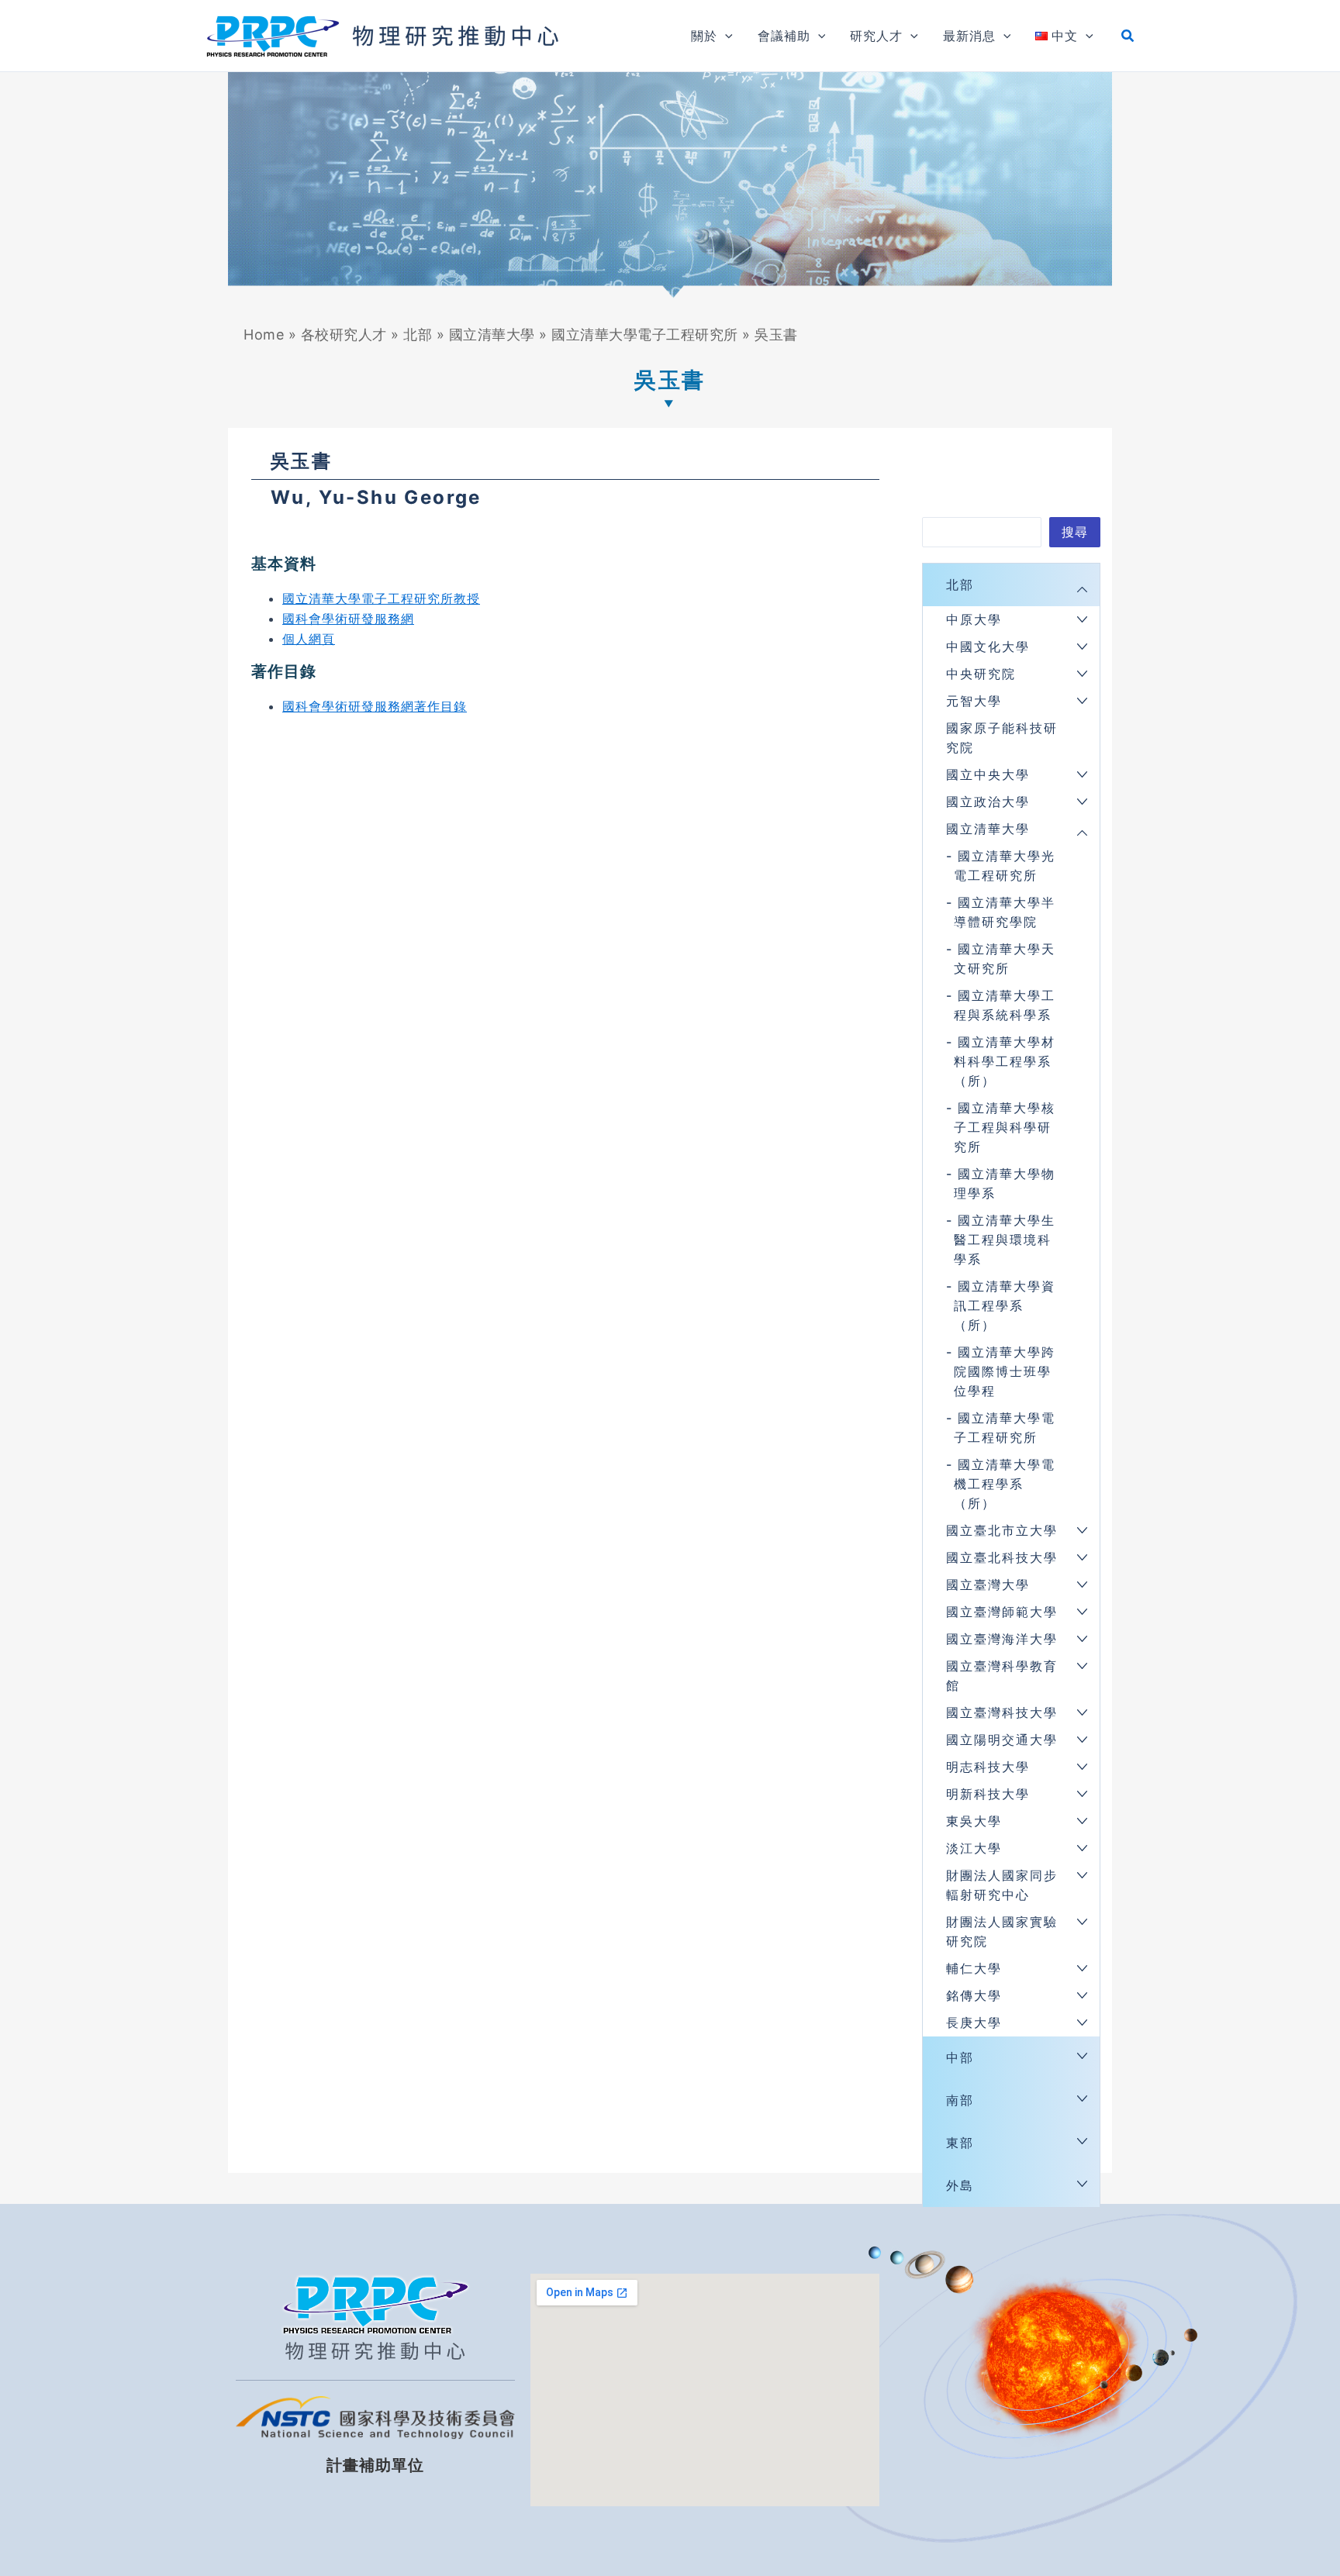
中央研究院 (981, 674)
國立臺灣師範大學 (1002, 1612)
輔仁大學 (974, 1968)
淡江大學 (974, 1848)
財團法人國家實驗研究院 (1002, 1931)
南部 (960, 2100)
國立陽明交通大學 (1002, 1740)
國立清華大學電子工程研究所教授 (381, 598)
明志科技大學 (988, 1767)
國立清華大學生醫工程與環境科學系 (1005, 1240)
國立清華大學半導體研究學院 (1005, 912)
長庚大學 (974, 2023)
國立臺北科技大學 (1002, 1557)
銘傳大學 (974, 1995)
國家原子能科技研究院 (1002, 738)
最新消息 (969, 36)
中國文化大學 (988, 647)
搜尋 (1075, 532)
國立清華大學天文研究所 (1005, 959)
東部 (960, 2143)
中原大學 (974, 619)
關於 (704, 36)
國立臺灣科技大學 (1002, 1712)
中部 (960, 2057)
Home (264, 335)
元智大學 (974, 701)
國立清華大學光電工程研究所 (1005, 866)
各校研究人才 (344, 335)
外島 (960, 2185)
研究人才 (876, 36)
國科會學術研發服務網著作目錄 (375, 706)
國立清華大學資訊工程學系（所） (1005, 1305)
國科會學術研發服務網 (348, 619)
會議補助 (784, 36)
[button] (725, 36)
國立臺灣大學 (988, 1585)
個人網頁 (309, 639)
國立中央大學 (988, 774)
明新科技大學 (988, 1794)
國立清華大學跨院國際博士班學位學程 (1005, 1371)
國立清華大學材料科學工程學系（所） (1005, 1061)
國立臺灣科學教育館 (1002, 1676)
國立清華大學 (492, 335)
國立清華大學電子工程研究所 (645, 335)
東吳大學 (974, 1821)
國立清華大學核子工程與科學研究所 (1005, 1127)
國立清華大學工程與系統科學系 (1005, 1005)
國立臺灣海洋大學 (1002, 1639)
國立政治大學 (988, 802)
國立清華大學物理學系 (1005, 1183)
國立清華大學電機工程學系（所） (1005, 1484)
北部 (418, 335)
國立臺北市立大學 (1002, 1530)
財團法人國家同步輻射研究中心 (1002, 1885)
